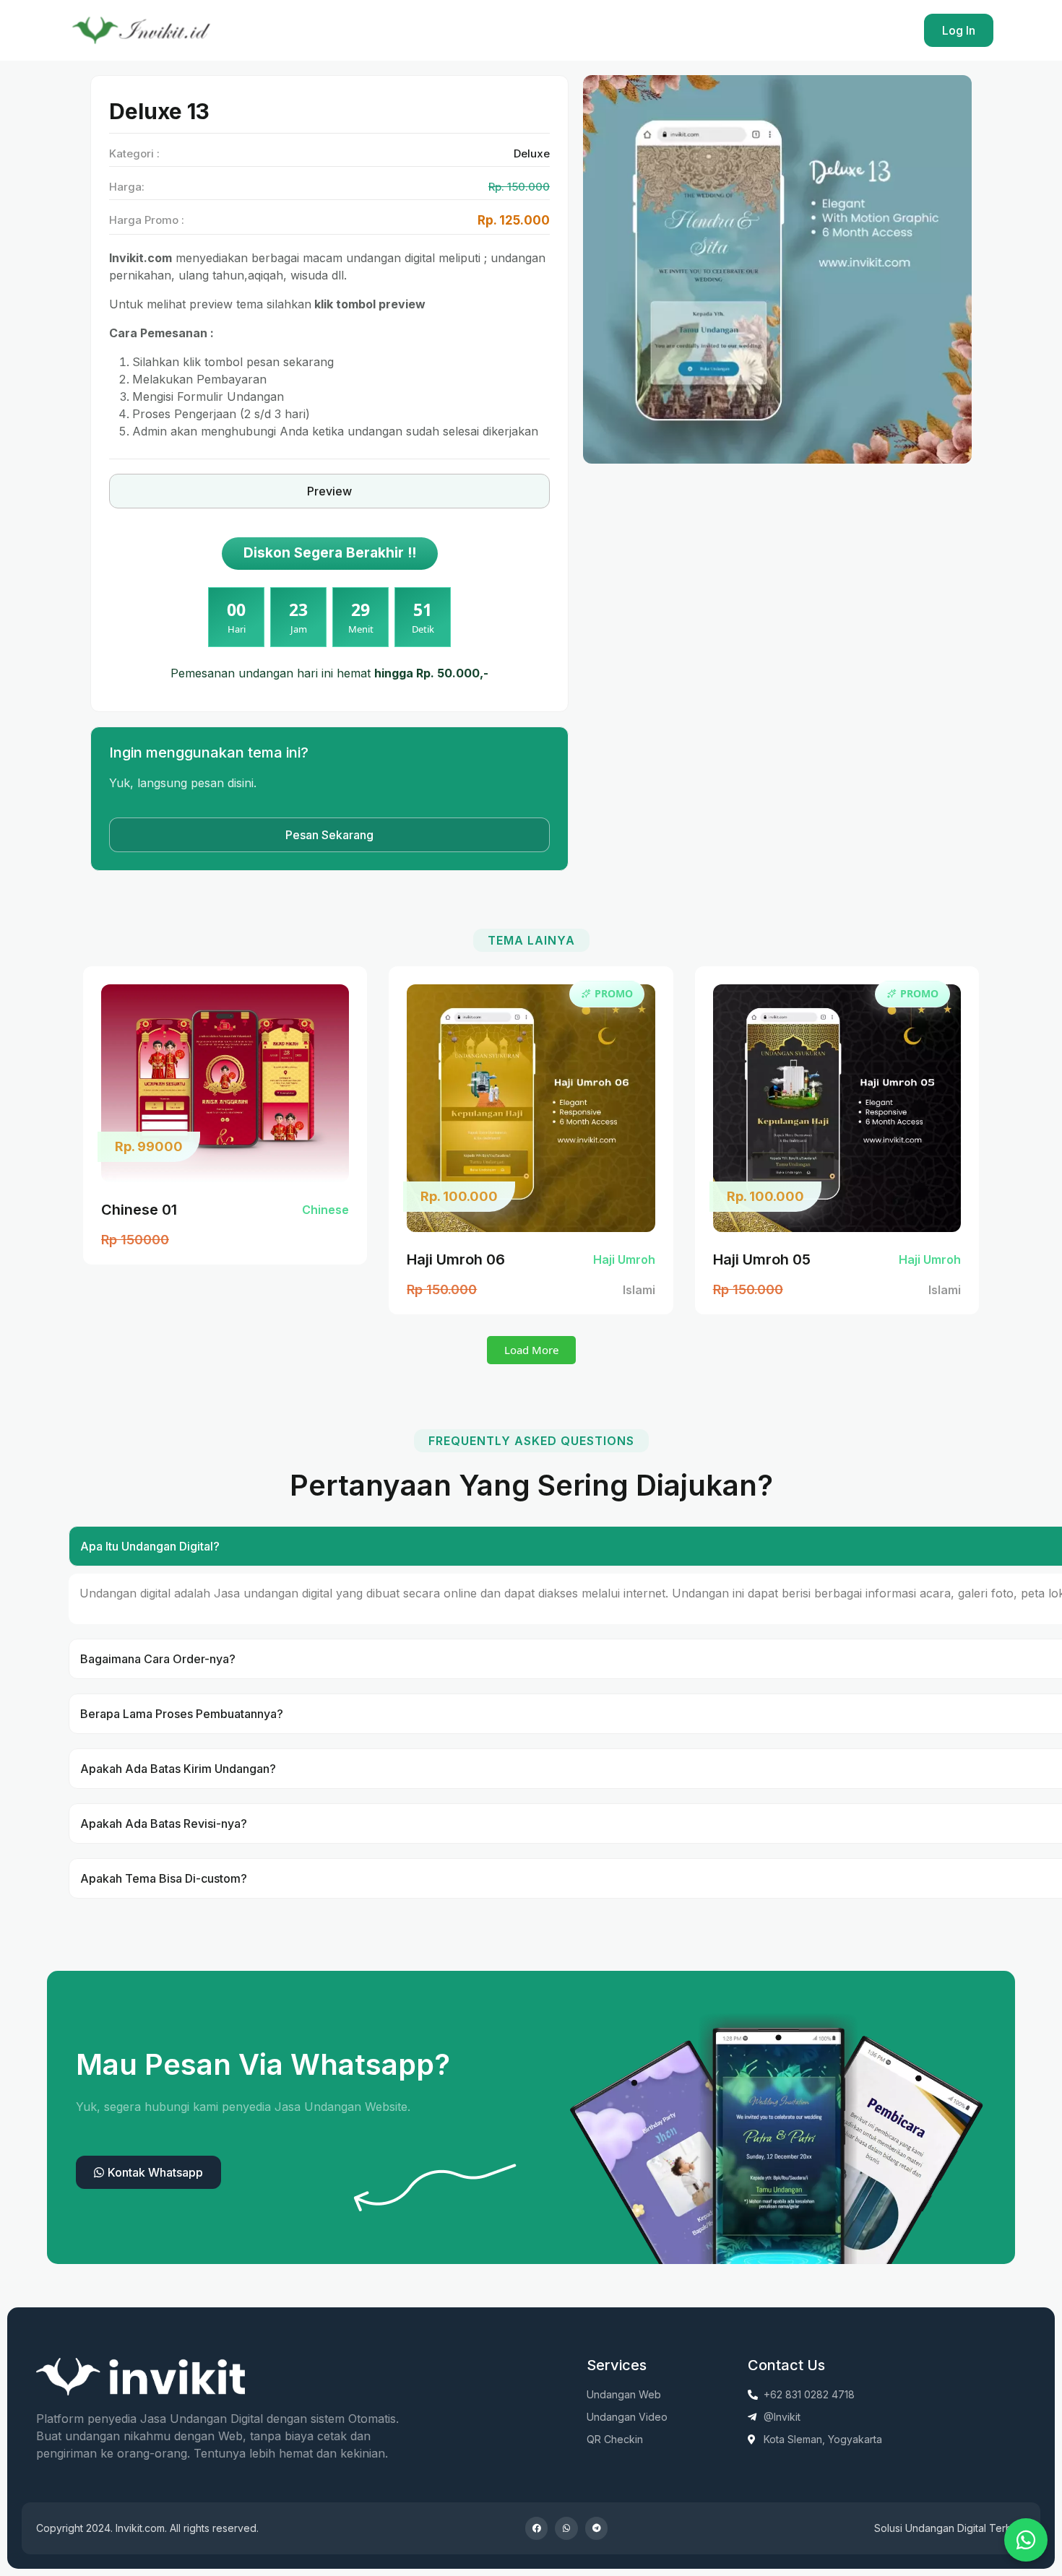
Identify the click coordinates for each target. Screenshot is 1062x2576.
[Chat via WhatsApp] (1026, 2540)
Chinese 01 (139, 1210)
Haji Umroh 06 (456, 1259)
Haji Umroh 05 (762, 1259)
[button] (531, 1350)
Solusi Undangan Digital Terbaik (950, 2528)
